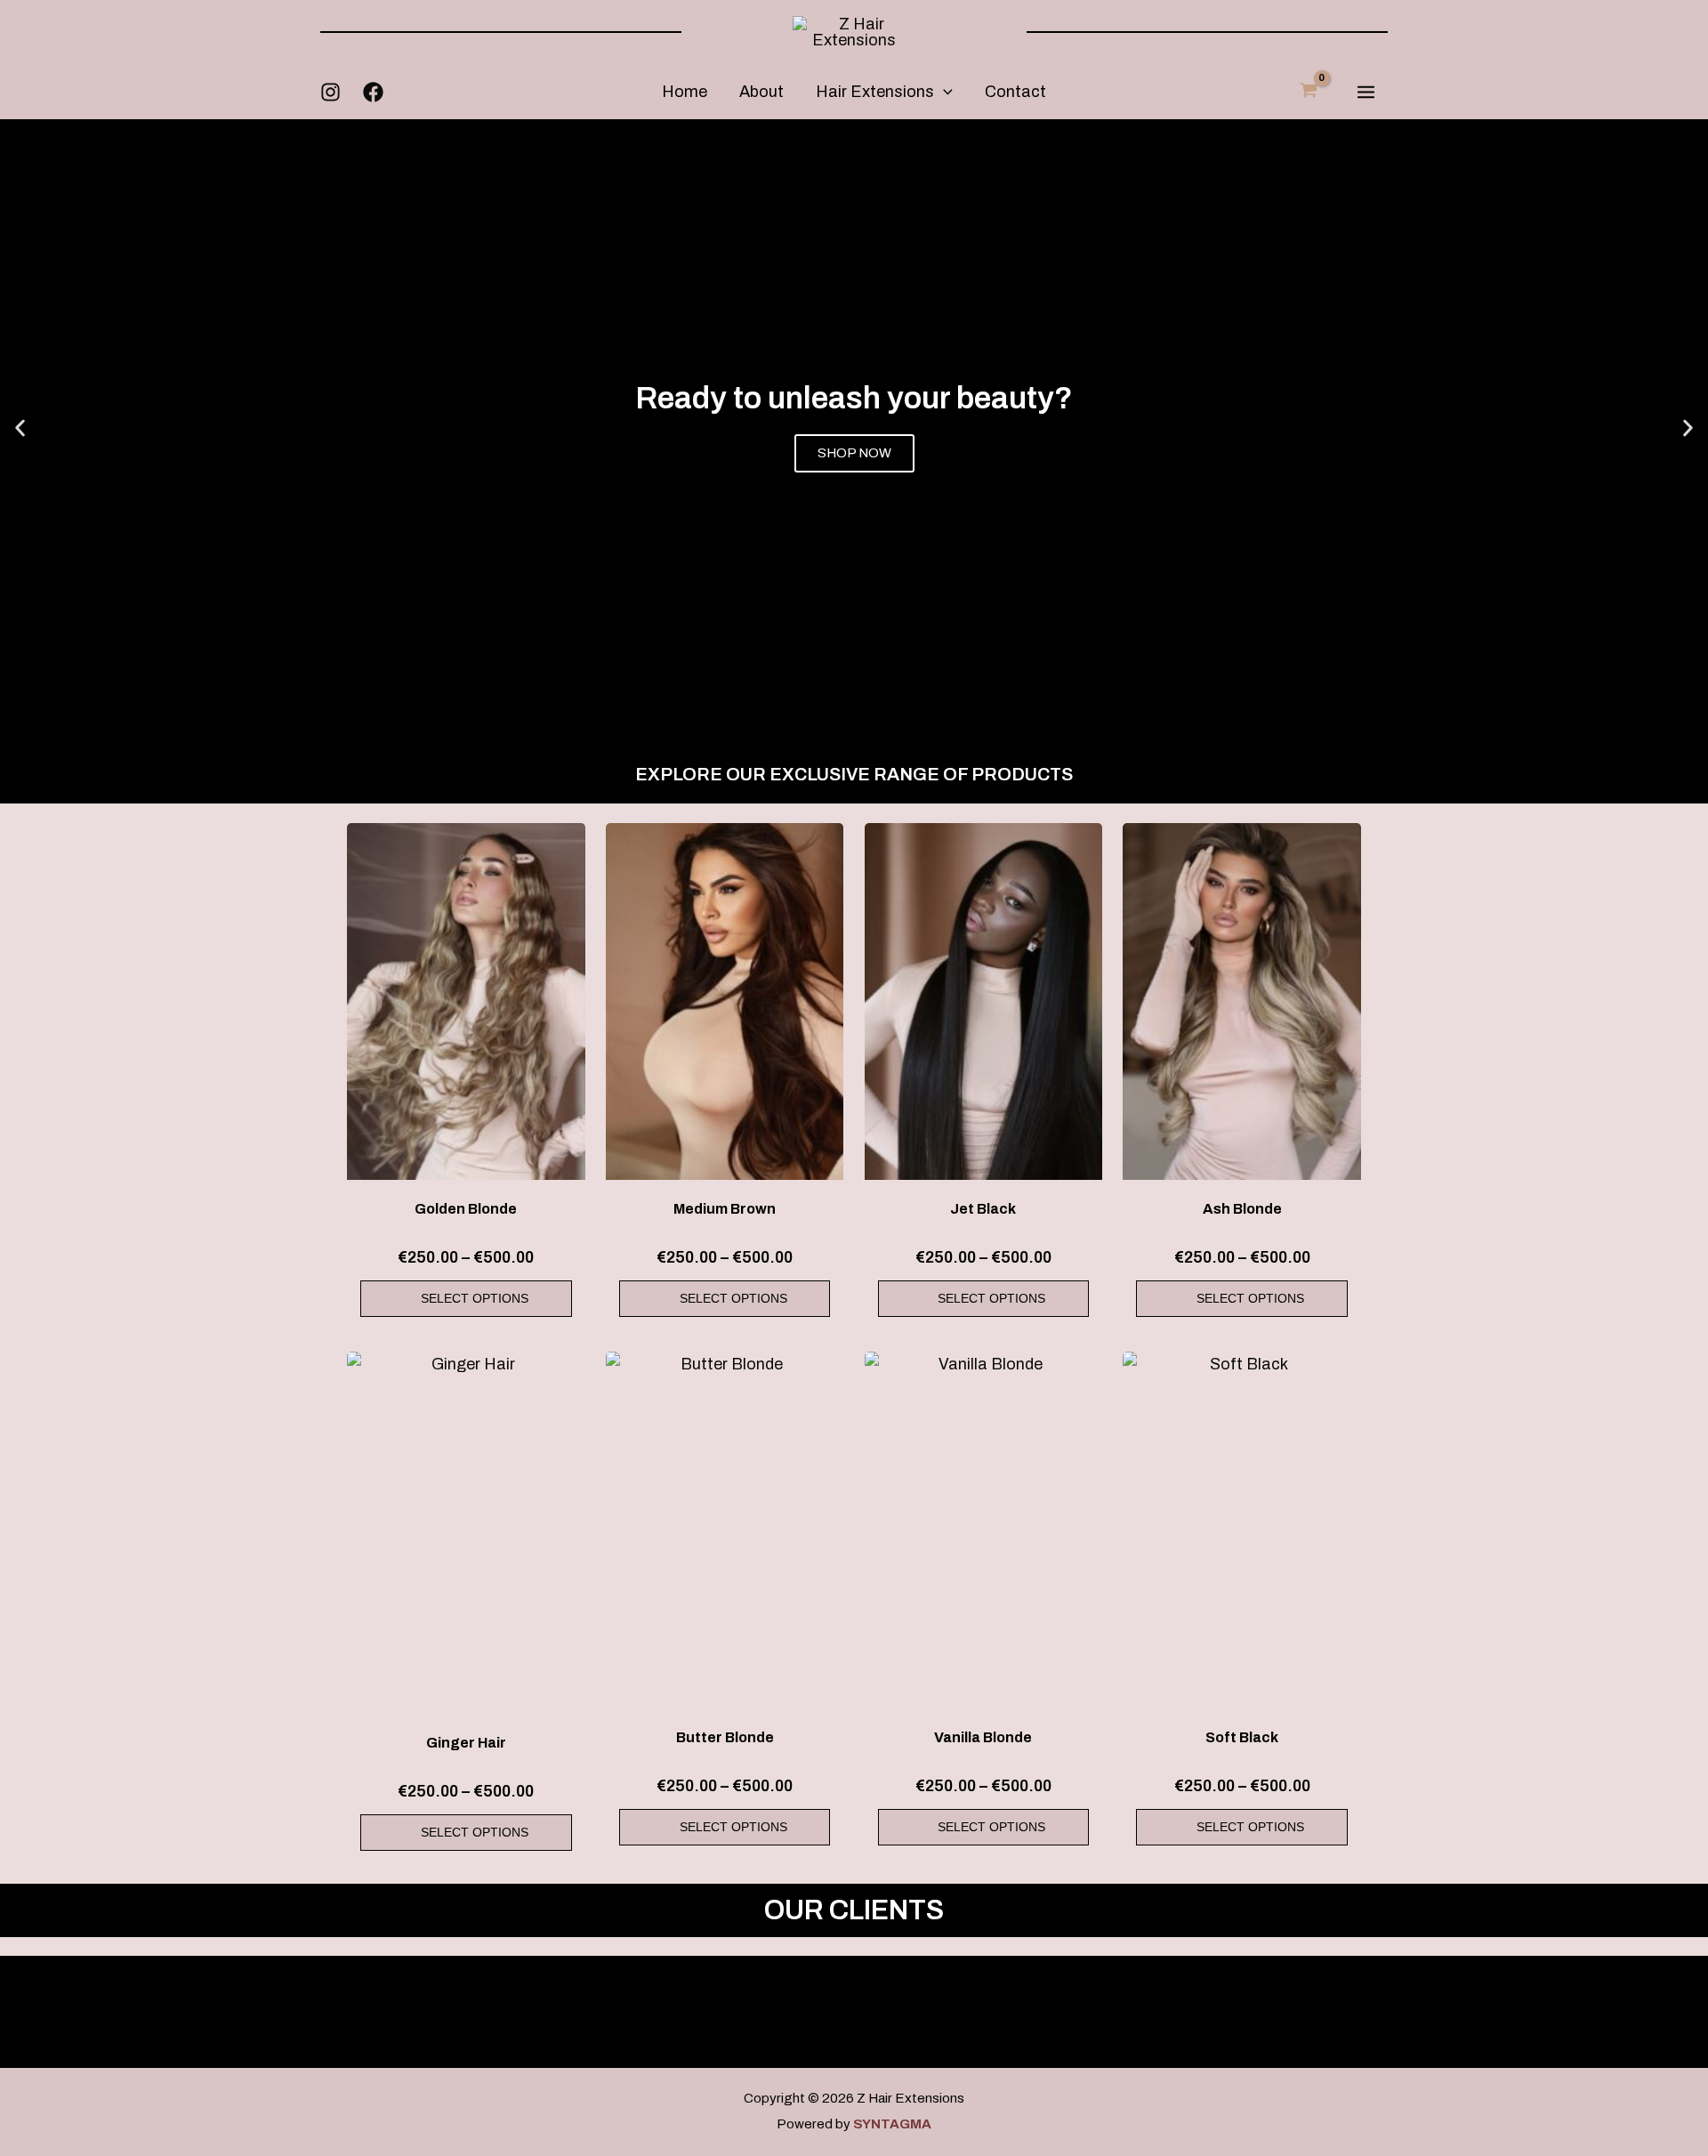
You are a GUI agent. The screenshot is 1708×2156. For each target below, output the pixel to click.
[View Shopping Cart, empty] (1309, 91)
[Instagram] (330, 92)
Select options (475, 1298)
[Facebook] (373, 92)
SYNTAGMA (892, 2124)
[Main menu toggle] (1366, 92)
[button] (20, 428)
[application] (943, 92)
